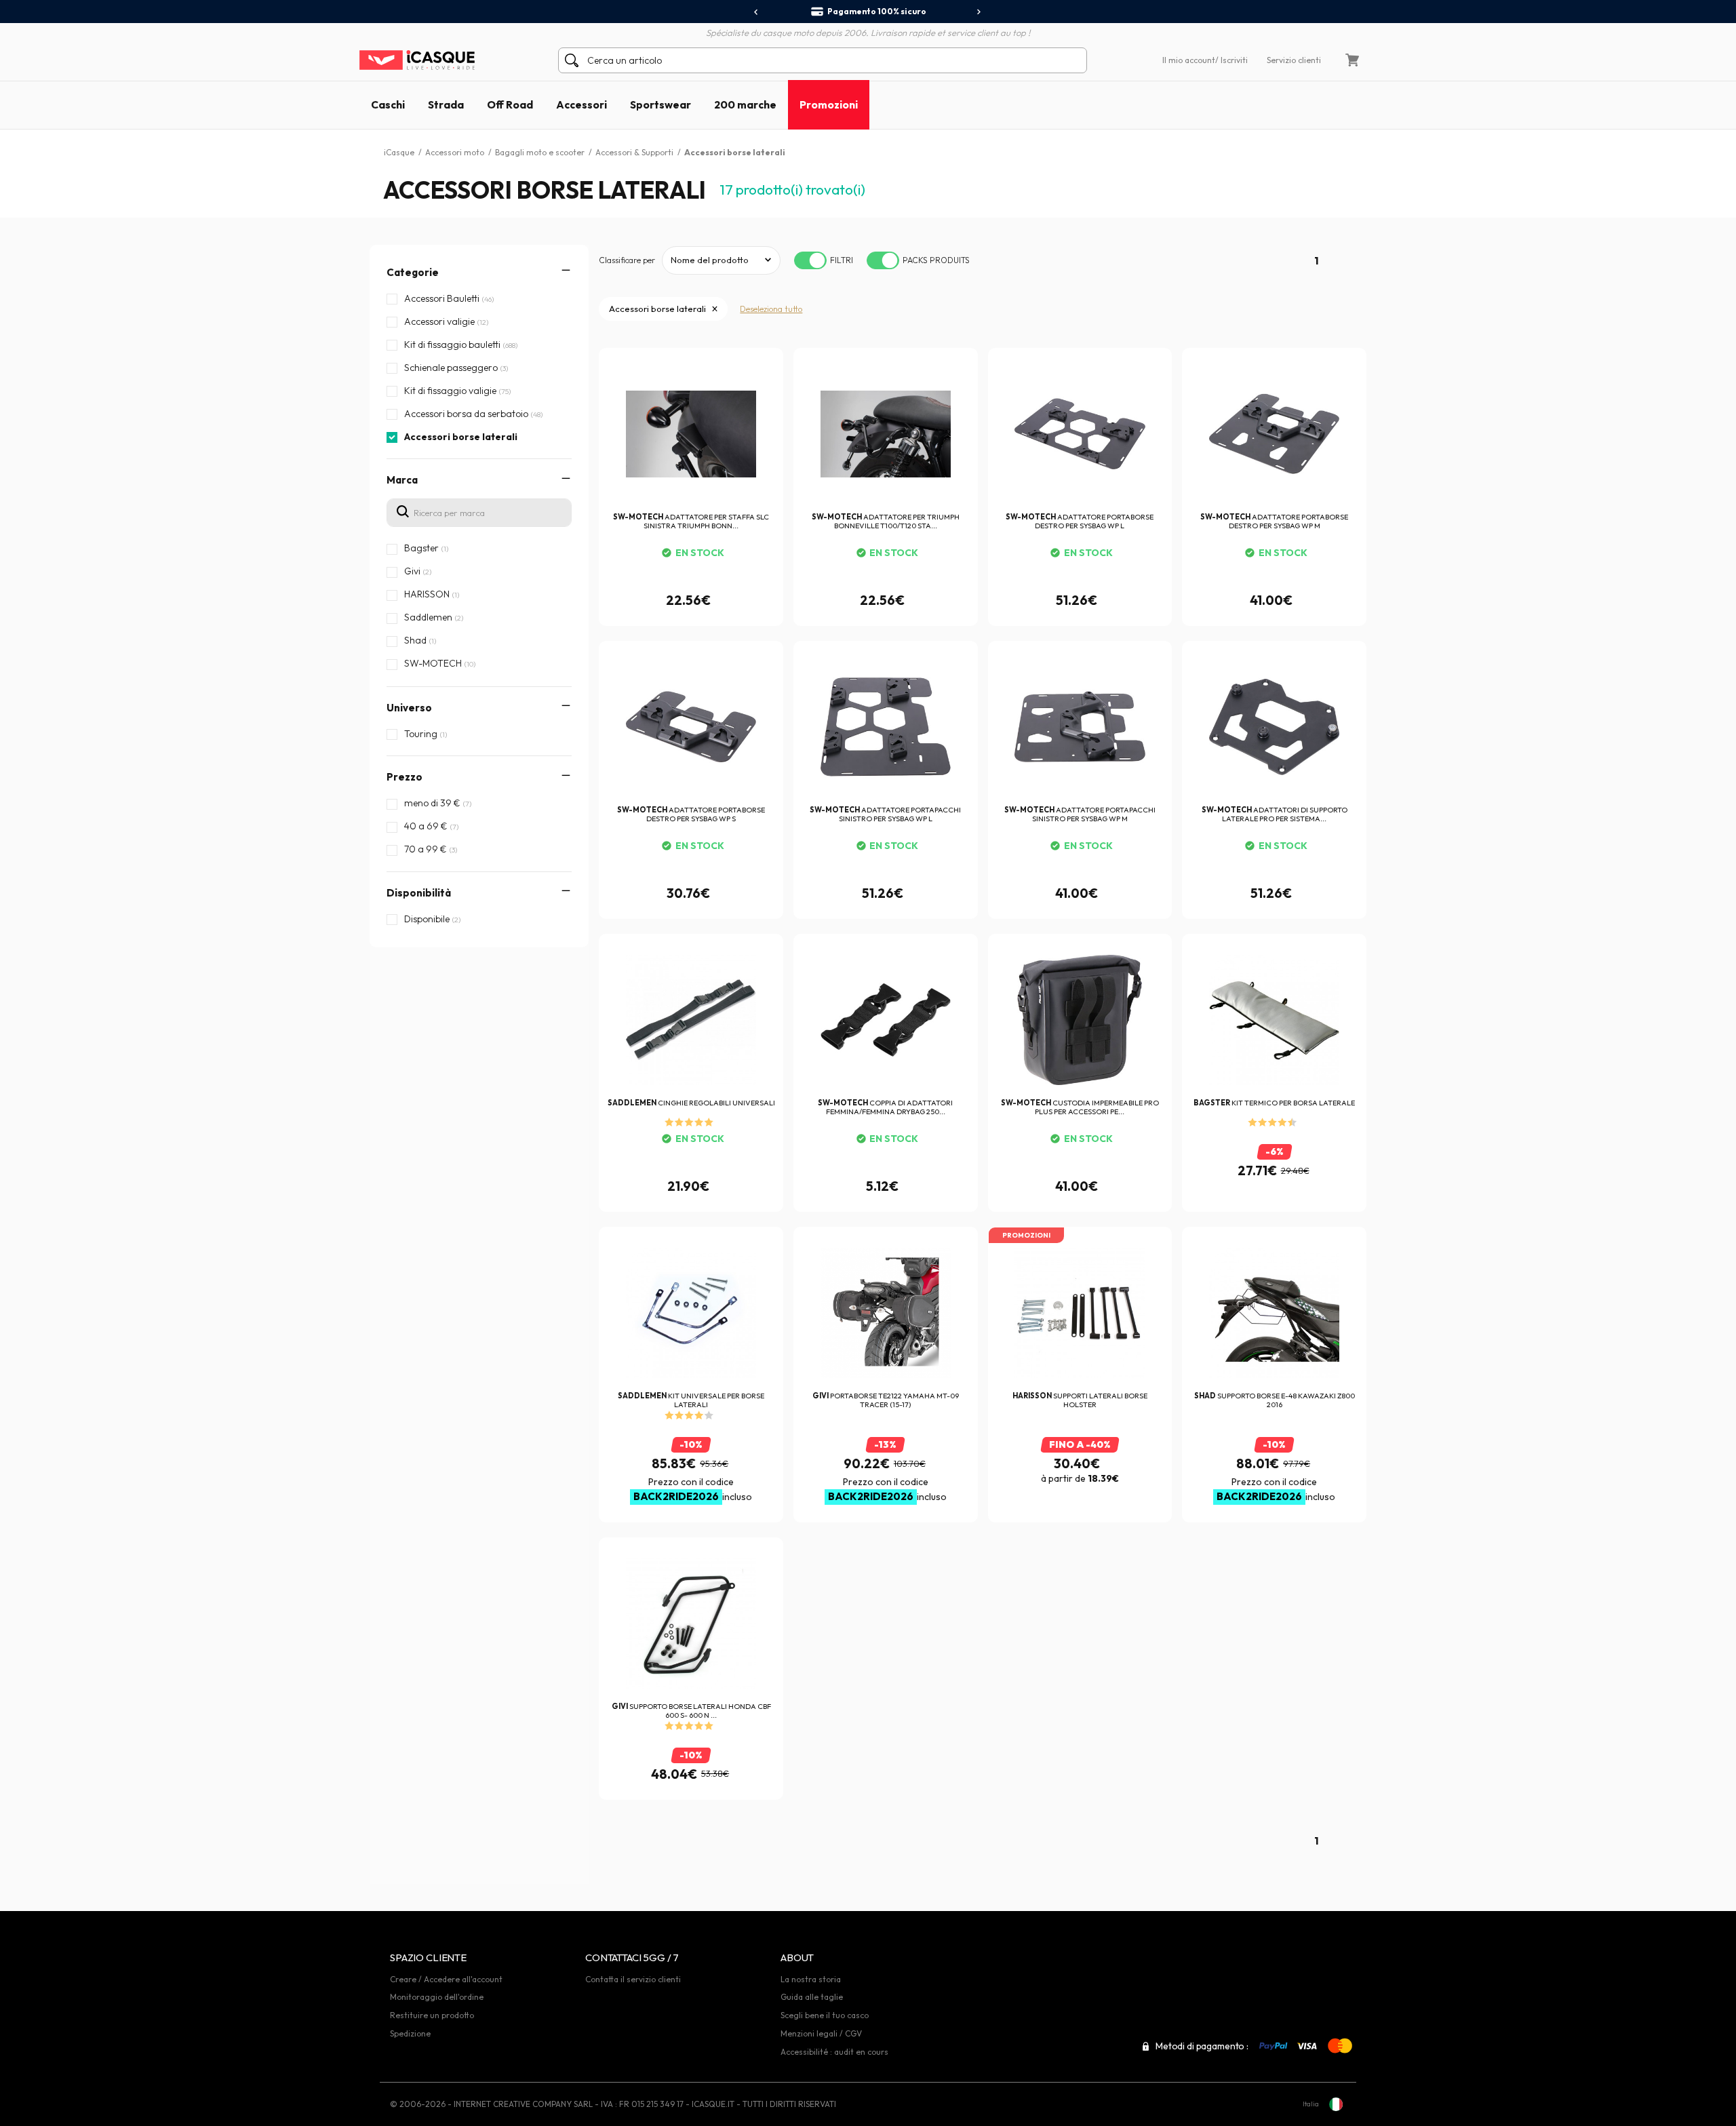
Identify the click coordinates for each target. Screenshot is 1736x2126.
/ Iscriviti (1231, 60)
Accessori (581, 104)
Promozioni (829, 104)
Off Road (510, 104)
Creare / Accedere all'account (446, 1979)
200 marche (745, 104)
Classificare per (627, 260)
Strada (446, 104)
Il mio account (1189, 60)
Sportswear (660, 104)
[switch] (810, 260)
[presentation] (756, 12)
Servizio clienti (1294, 60)
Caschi (388, 104)
